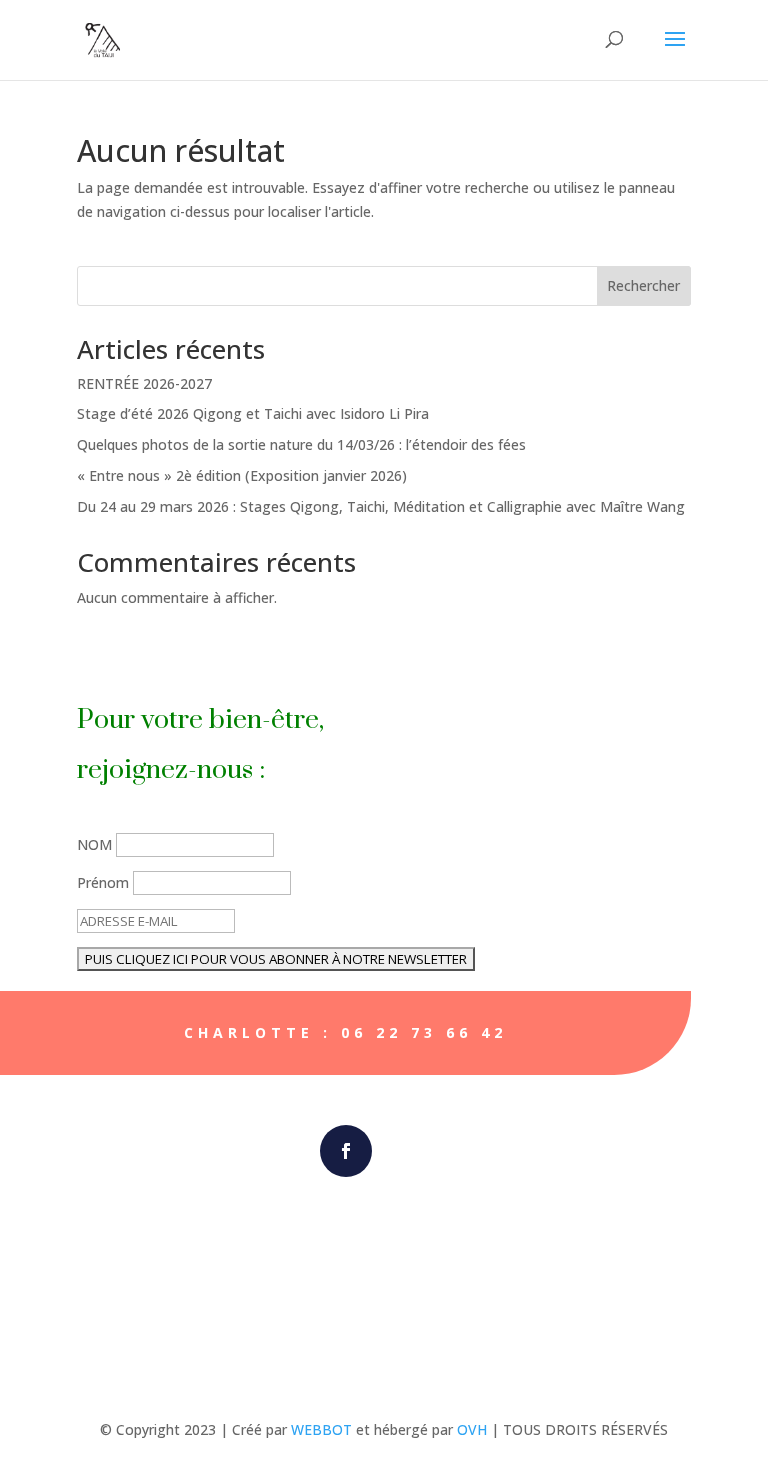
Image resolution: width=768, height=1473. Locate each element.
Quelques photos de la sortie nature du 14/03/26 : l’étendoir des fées (301, 444)
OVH (472, 1429)
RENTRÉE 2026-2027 (144, 383)
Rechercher (643, 285)
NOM (94, 844)
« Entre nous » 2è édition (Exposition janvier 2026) (242, 475)
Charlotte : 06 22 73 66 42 (345, 1032)
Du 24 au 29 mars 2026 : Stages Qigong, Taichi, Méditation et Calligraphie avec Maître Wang (381, 506)
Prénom (103, 882)
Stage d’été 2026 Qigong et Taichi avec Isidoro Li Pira (253, 413)
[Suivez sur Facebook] (346, 1151)
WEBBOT (321, 1429)
